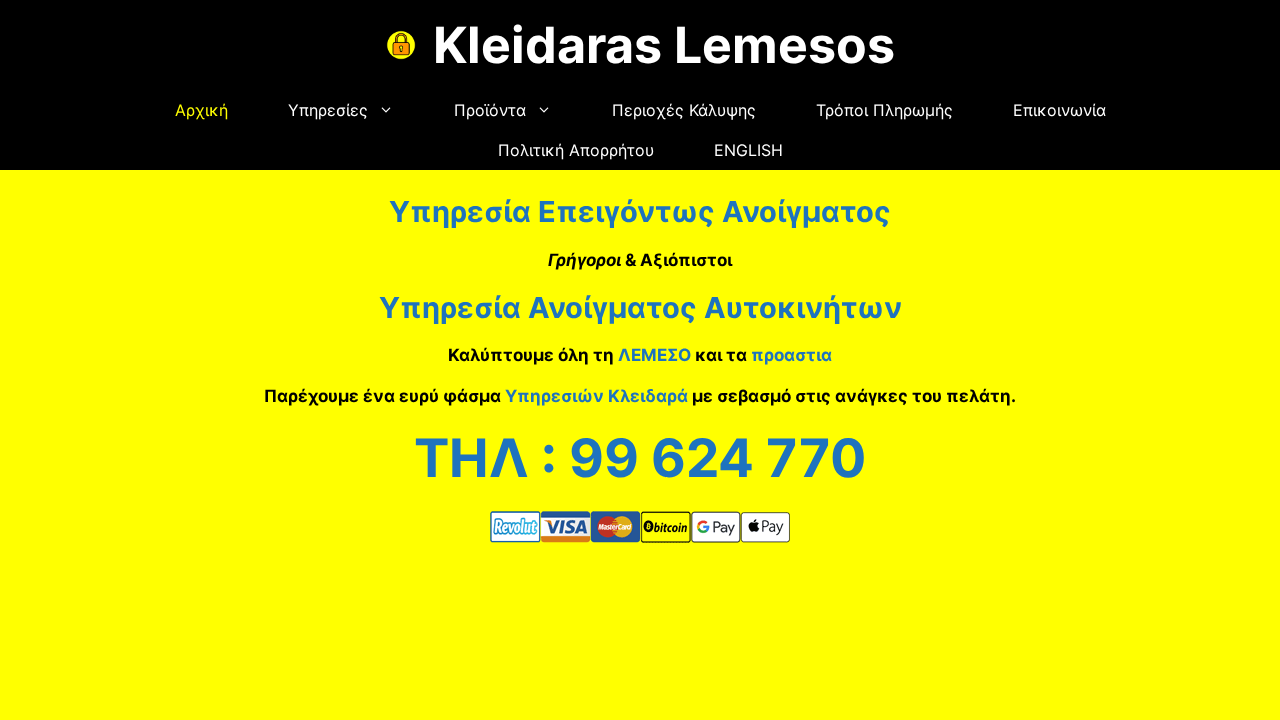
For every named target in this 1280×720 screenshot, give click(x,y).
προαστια (791, 355)
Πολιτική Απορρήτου (576, 150)
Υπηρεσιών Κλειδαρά (596, 396)
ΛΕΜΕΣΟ (654, 355)
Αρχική (201, 110)
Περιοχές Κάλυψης (684, 110)
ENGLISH (748, 150)
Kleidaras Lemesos (664, 45)
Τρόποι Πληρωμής (884, 110)
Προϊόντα (490, 110)
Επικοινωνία (1059, 110)
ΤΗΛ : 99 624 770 (640, 458)
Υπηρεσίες (328, 110)
